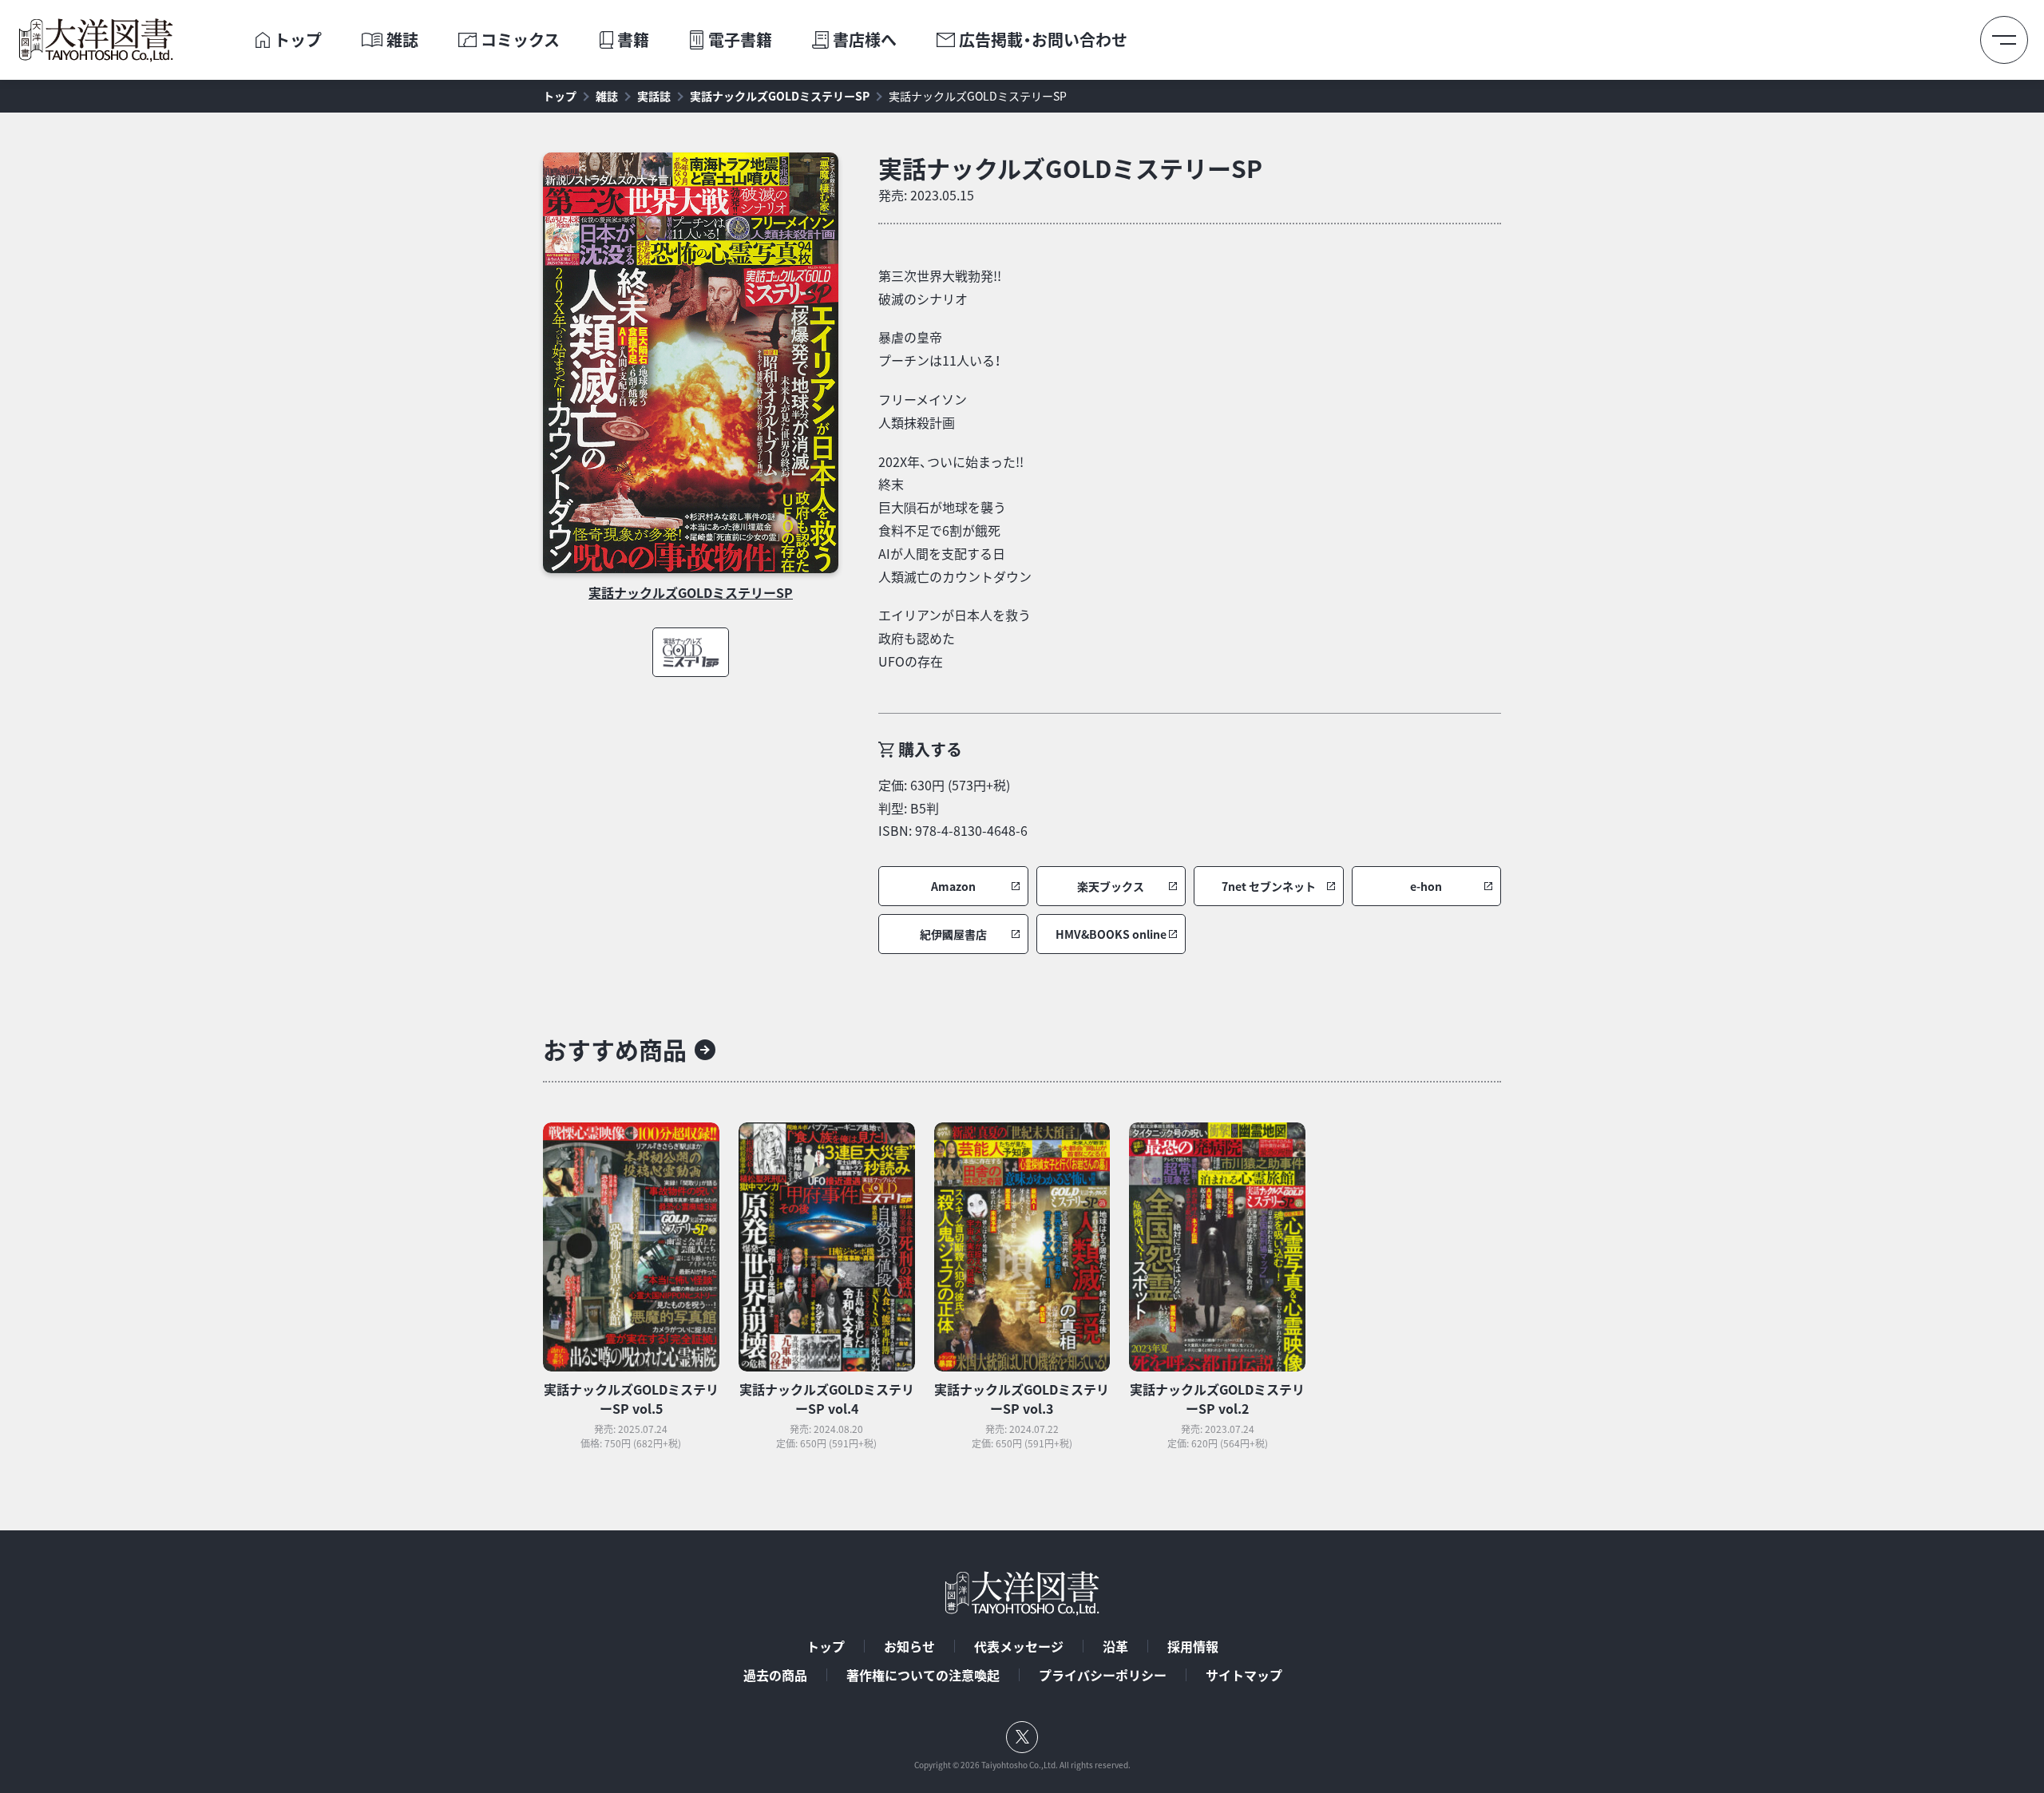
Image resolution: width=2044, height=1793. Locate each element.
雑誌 (402, 40)
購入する (930, 749)
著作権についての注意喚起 (923, 1675)
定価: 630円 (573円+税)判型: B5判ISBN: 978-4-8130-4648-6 (953, 808)
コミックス (520, 40)
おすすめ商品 (615, 1049)
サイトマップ (1244, 1675)
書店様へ (865, 40)
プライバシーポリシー (1103, 1675)
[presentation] (263, 40)
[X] (1022, 1737)
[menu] (2004, 40)
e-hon (1426, 887)
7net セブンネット (1269, 887)
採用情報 (1193, 1646)
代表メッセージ (1019, 1646)
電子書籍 (740, 40)
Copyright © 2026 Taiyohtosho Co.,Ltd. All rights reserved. (1022, 1765)
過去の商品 (775, 1675)
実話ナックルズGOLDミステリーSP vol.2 (1217, 1399)
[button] (953, 886)
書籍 (633, 40)
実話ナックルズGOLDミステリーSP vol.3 (1022, 1399)
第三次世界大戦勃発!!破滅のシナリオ (940, 287)
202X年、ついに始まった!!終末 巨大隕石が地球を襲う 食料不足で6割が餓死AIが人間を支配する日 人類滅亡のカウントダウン (955, 519)
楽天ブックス (1111, 887)
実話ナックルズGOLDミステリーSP (780, 96)
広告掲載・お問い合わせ (1043, 40)
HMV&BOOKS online (1111, 934)
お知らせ (909, 1646)
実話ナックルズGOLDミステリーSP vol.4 (827, 1399)
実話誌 (654, 96)
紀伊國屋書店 (953, 934)
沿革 (1115, 1646)
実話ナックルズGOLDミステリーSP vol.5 (631, 1399)
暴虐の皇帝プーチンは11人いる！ (939, 348)
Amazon (953, 887)
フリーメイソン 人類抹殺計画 (923, 411)
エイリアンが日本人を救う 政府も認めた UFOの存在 (955, 638)
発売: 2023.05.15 (926, 195)
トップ (298, 40)
